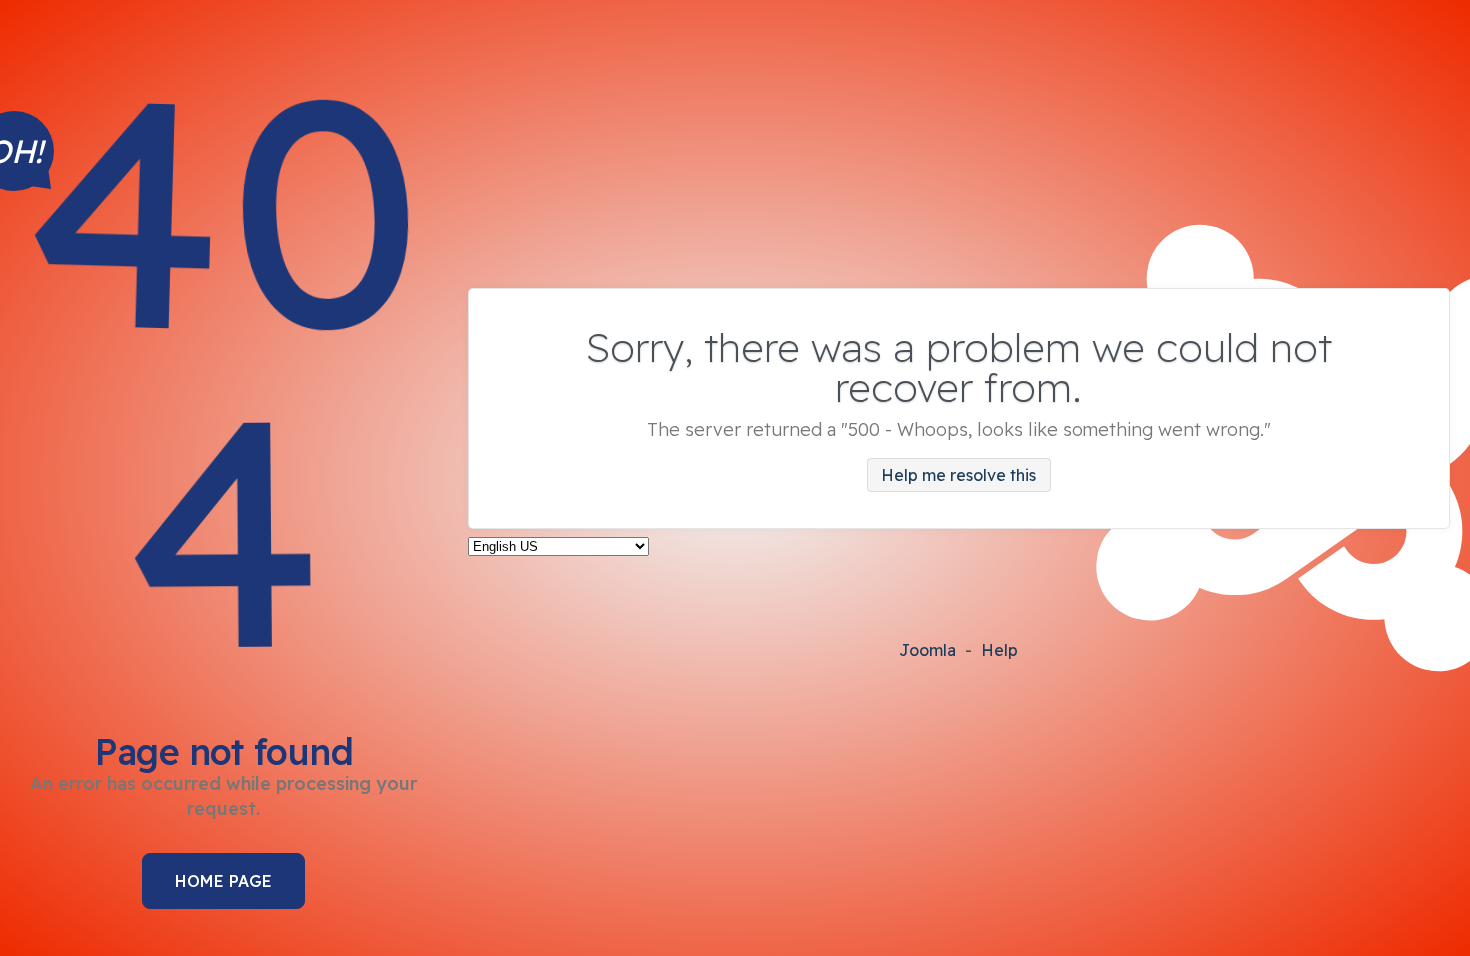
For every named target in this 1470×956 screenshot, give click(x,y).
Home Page (223, 881)
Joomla (927, 650)
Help (999, 650)
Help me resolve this (958, 475)
